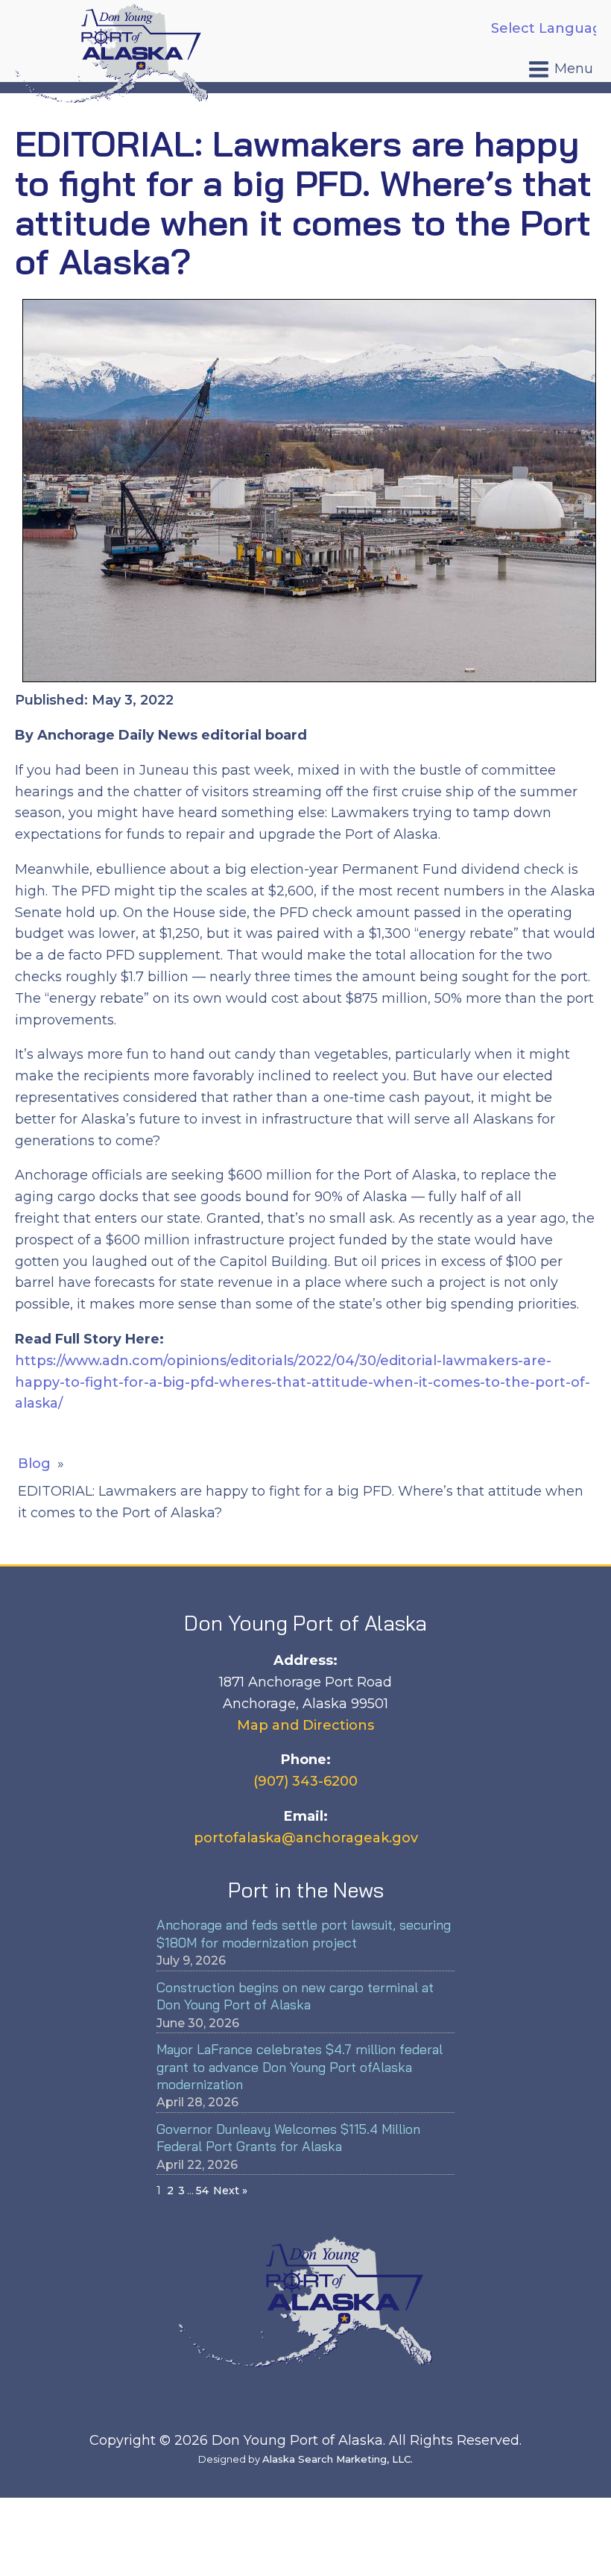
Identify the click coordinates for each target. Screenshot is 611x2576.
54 (202, 2191)
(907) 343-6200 (305, 1781)
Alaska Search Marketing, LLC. (338, 2459)
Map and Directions (305, 1725)
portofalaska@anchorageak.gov (306, 1838)
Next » (230, 2191)
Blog (34, 1464)
